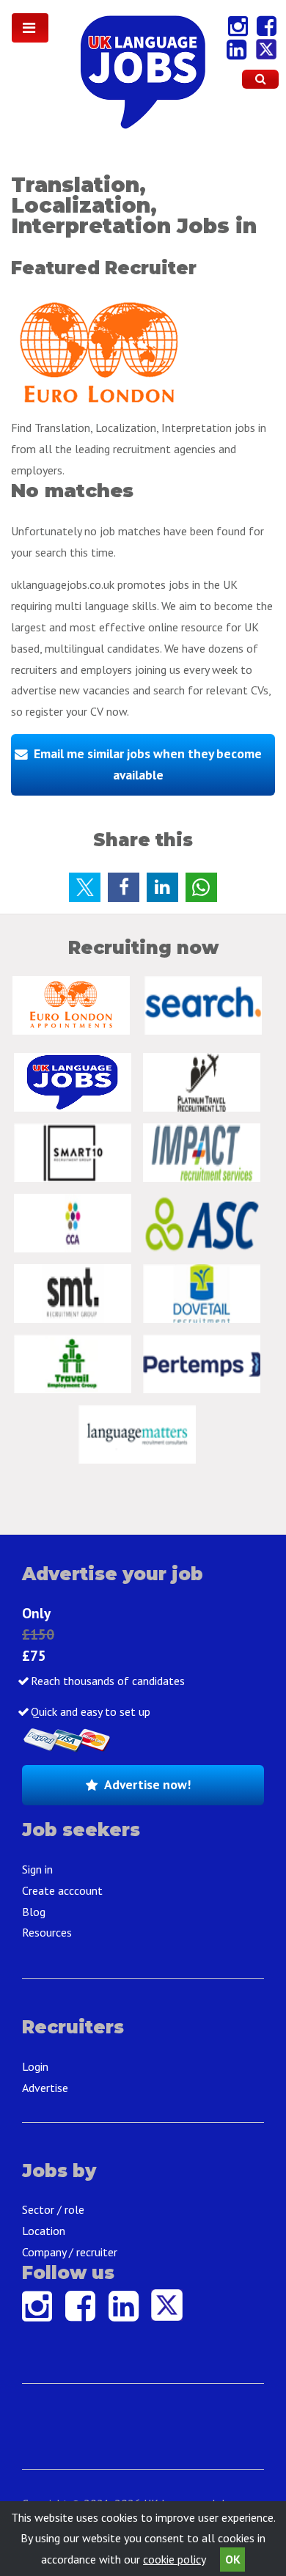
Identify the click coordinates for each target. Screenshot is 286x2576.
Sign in (37, 1869)
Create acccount (62, 1890)
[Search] (260, 79)
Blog (34, 1912)
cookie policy (174, 2559)
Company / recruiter (70, 2252)
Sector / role (53, 2209)
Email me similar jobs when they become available (148, 764)
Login (35, 2066)
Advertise (45, 2088)
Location (44, 2231)
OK (233, 2559)
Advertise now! (147, 1784)
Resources (47, 1932)
